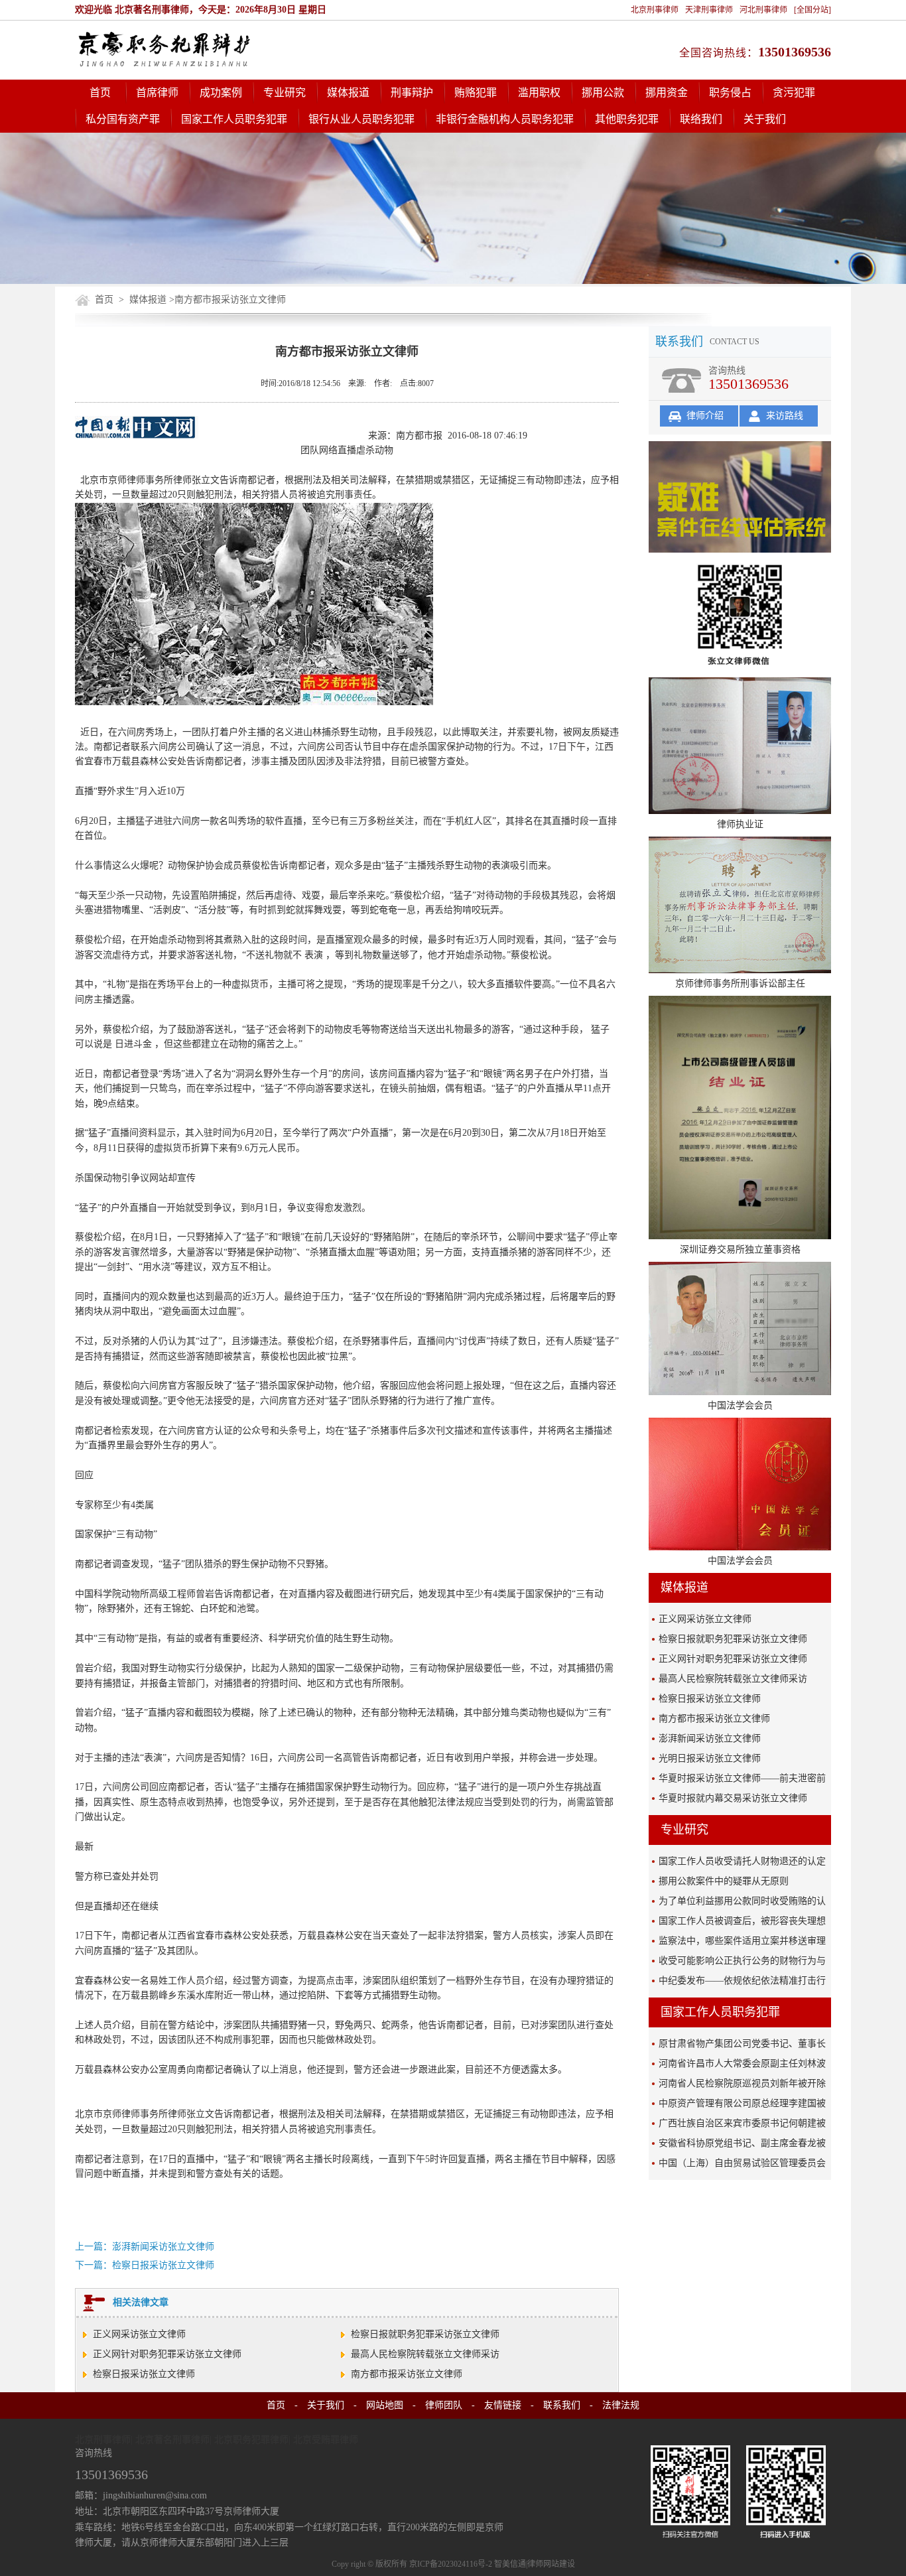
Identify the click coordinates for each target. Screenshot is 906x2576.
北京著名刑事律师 (172, 2440)
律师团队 (444, 2405)
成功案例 (221, 93)
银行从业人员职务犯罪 (361, 119)
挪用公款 (603, 93)
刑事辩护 (412, 93)
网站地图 (385, 2405)
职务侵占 (730, 93)
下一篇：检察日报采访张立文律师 (145, 2265)
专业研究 (285, 93)
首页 (100, 93)
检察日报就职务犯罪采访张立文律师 (425, 2334)
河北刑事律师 (763, 10)
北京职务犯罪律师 (251, 2440)
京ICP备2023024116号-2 (451, 2564)
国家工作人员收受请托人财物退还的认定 (742, 1861)
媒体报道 (348, 93)
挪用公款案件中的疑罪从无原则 (724, 1881)
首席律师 (157, 93)
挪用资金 (667, 93)
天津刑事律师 (709, 10)
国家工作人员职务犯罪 (234, 119)
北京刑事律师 (655, 10)
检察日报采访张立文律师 (144, 2374)
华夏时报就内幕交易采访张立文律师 (733, 1798)
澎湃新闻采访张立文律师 (710, 1738)
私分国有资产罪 (123, 119)
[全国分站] (812, 10)
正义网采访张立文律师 (139, 2334)
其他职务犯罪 (627, 119)
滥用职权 (539, 93)
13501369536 (795, 52)
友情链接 (503, 2405)
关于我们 (765, 119)
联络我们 (701, 119)
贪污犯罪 (794, 93)
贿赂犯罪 (476, 93)
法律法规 (621, 2405)
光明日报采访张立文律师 (710, 1758)
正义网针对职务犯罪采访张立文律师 (167, 2354)
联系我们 (562, 2405)
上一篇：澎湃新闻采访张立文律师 (145, 2247)
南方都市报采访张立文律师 (407, 2374)
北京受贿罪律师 (326, 2440)
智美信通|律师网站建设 (535, 2564)
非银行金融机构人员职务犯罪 (505, 119)
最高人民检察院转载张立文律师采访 (425, 2354)
